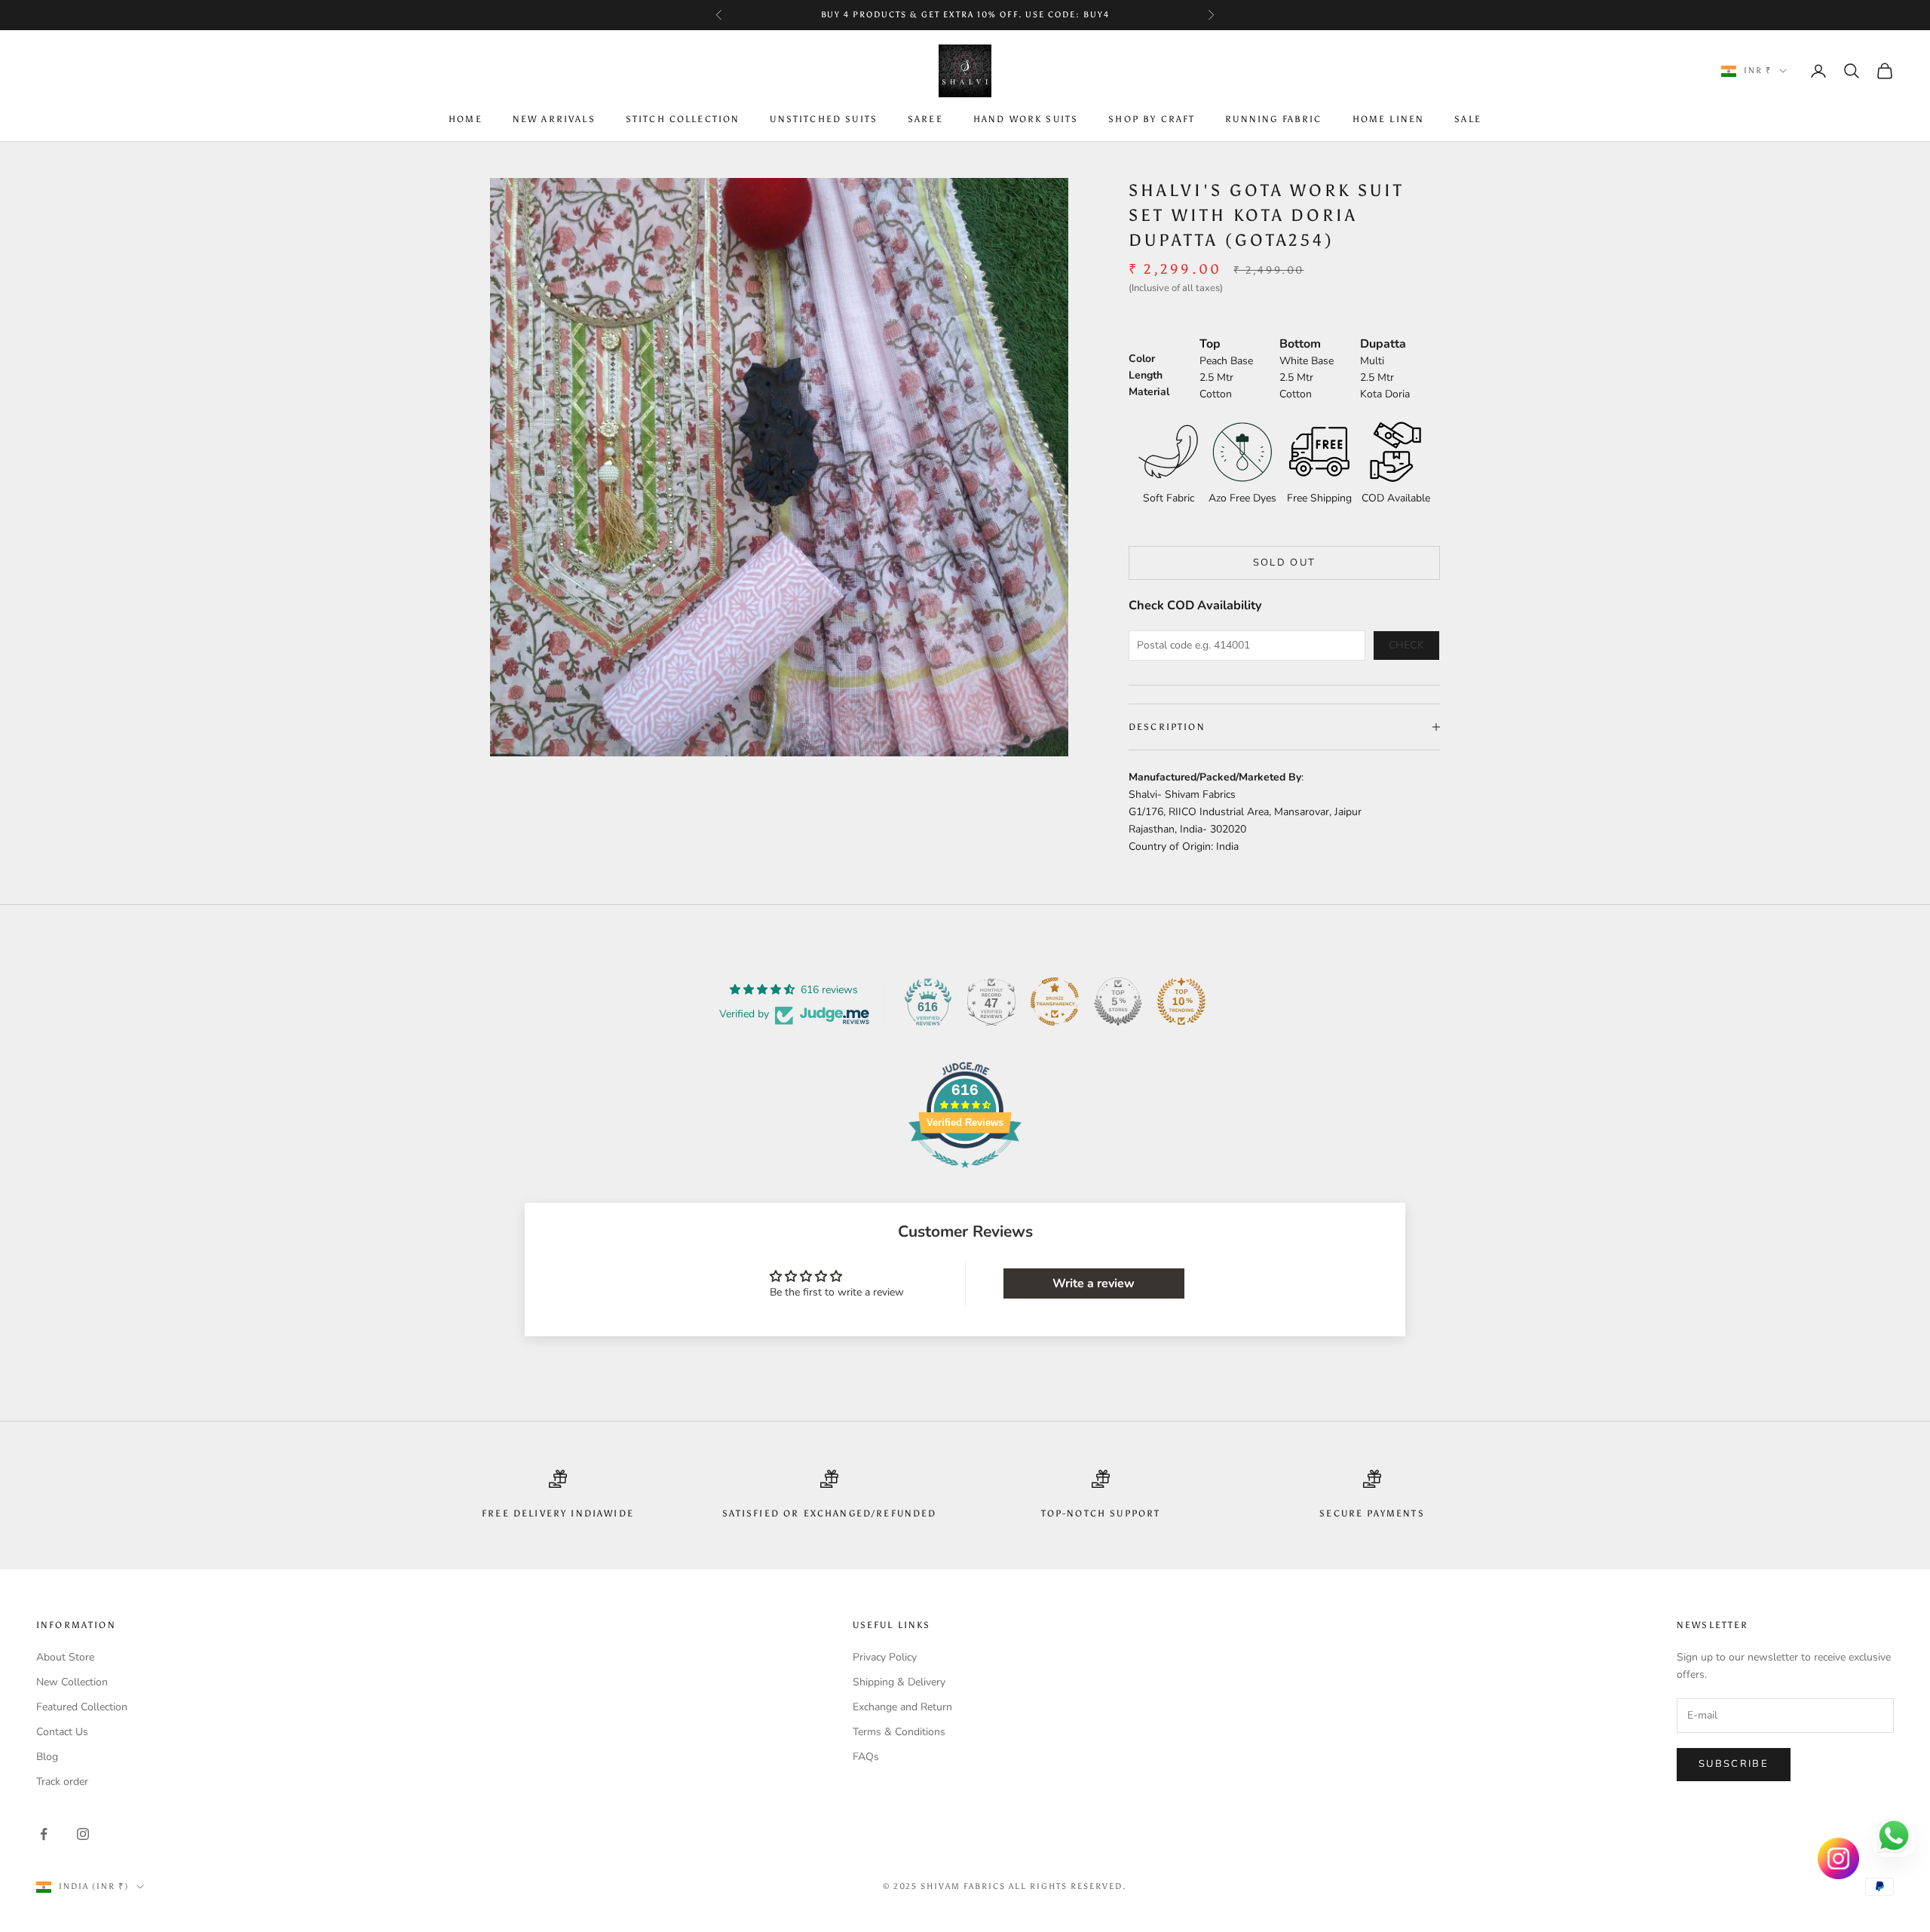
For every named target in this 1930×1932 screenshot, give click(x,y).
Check (1407, 645)
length (1146, 375)
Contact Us (62, 1732)
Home (466, 120)
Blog (47, 1757)
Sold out (1285, 563)
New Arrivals (554, 120)
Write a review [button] (1094, 1283)
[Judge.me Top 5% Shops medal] (1118, 1001)
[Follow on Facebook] (44, 1834)
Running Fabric (1273, 120)
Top (1210, 344)
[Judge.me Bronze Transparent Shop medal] (1055, 1001)
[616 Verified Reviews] (965, 1176)
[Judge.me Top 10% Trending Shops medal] (1181, 1001)
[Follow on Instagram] (83, 1834)
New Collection (72, 1682)
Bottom (1300, 344)
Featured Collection (82, 1707)
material (1149, 392)
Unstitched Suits (824, 120)
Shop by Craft (1152, 120)
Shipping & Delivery (899, 1682)
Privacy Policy (885, 1657)
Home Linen (1389, 120)
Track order (62, 1782)
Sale (1468, 120)
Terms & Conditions (899, 1732)
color (1142, 359)
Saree (925, 120)
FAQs (866, 1757)
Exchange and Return (902, 1707)
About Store (65, 1657)
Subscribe (1734, 1764)
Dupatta (1383, 344)
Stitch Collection (683, 120)
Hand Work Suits (1026, 120)
